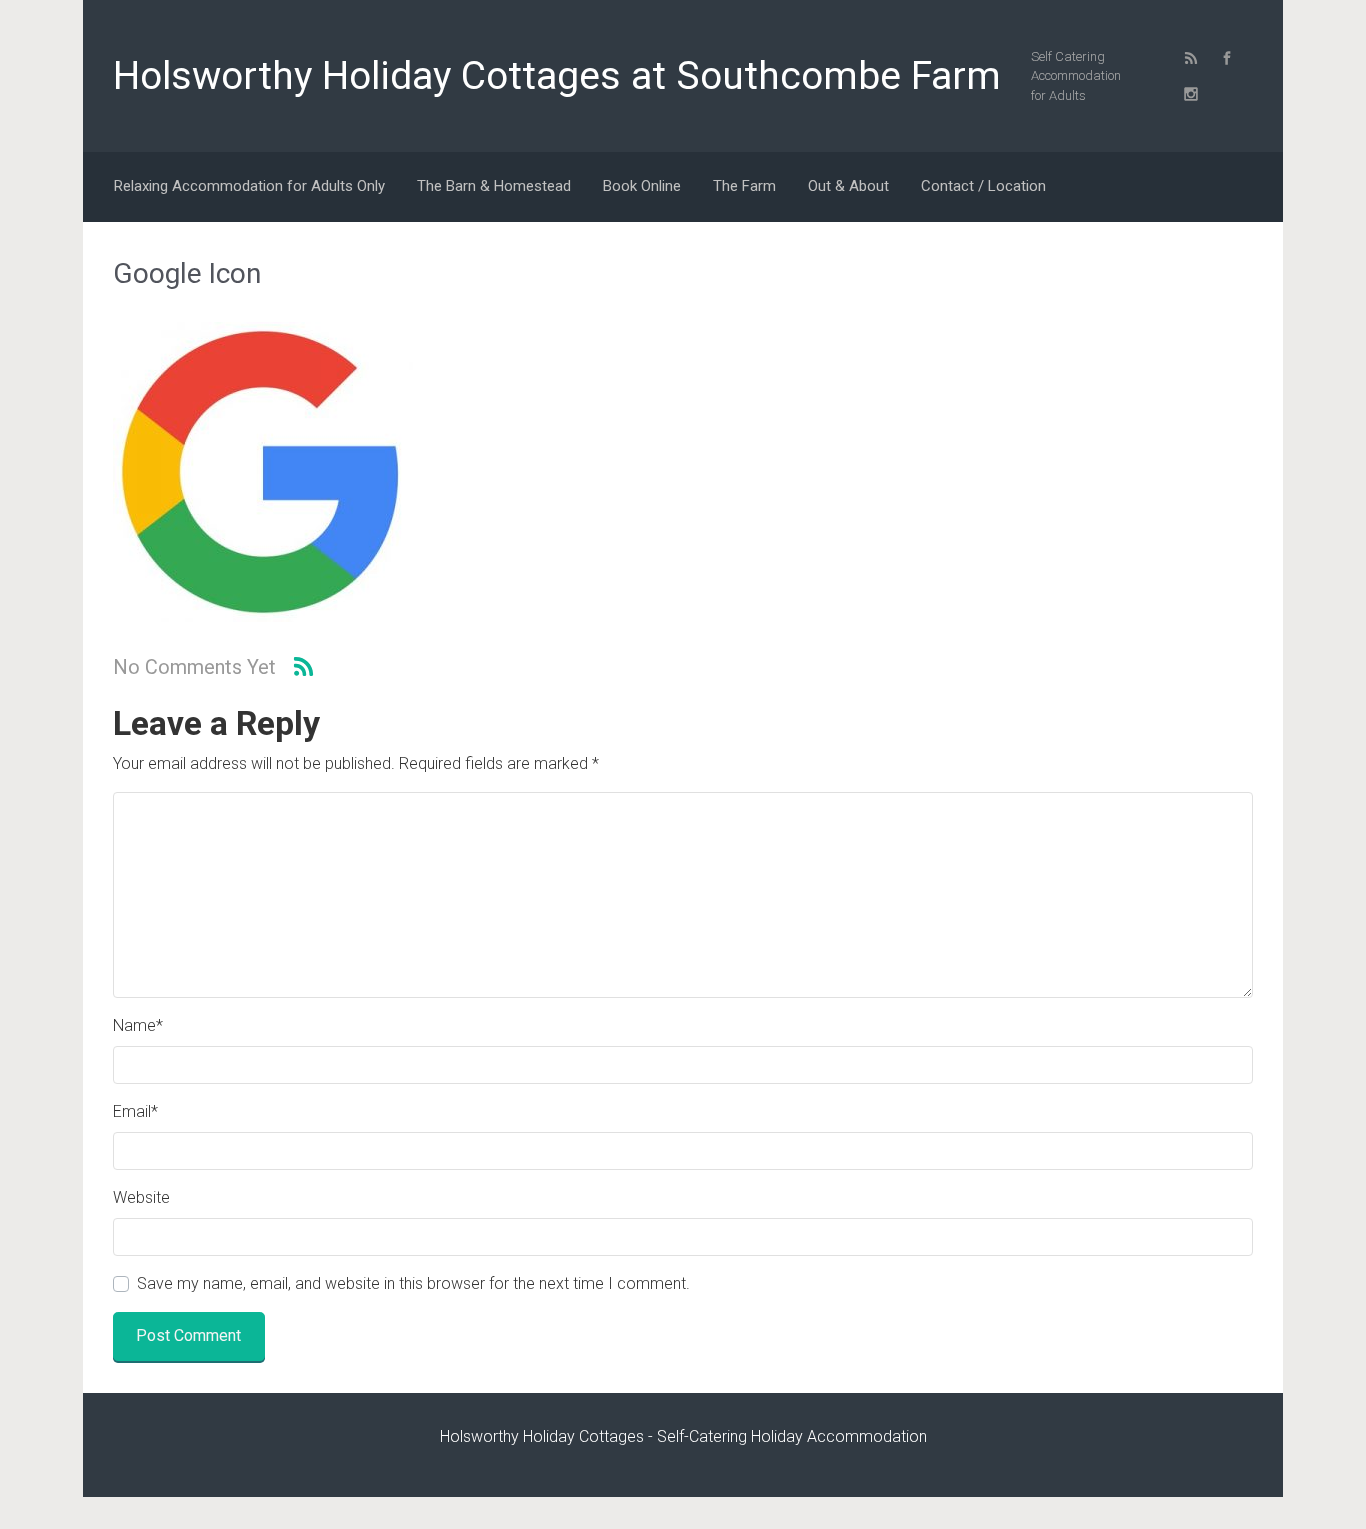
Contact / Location (983, 186)
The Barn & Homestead (494, 186)
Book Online (642, 186)
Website (141, 1197)
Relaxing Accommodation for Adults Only (249, 186)
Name (138, 1025)
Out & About (848, 186)
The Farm (744, 186)
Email (135, 1111)
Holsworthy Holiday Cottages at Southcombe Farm (557, 76)
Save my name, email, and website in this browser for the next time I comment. (413, 1283)
